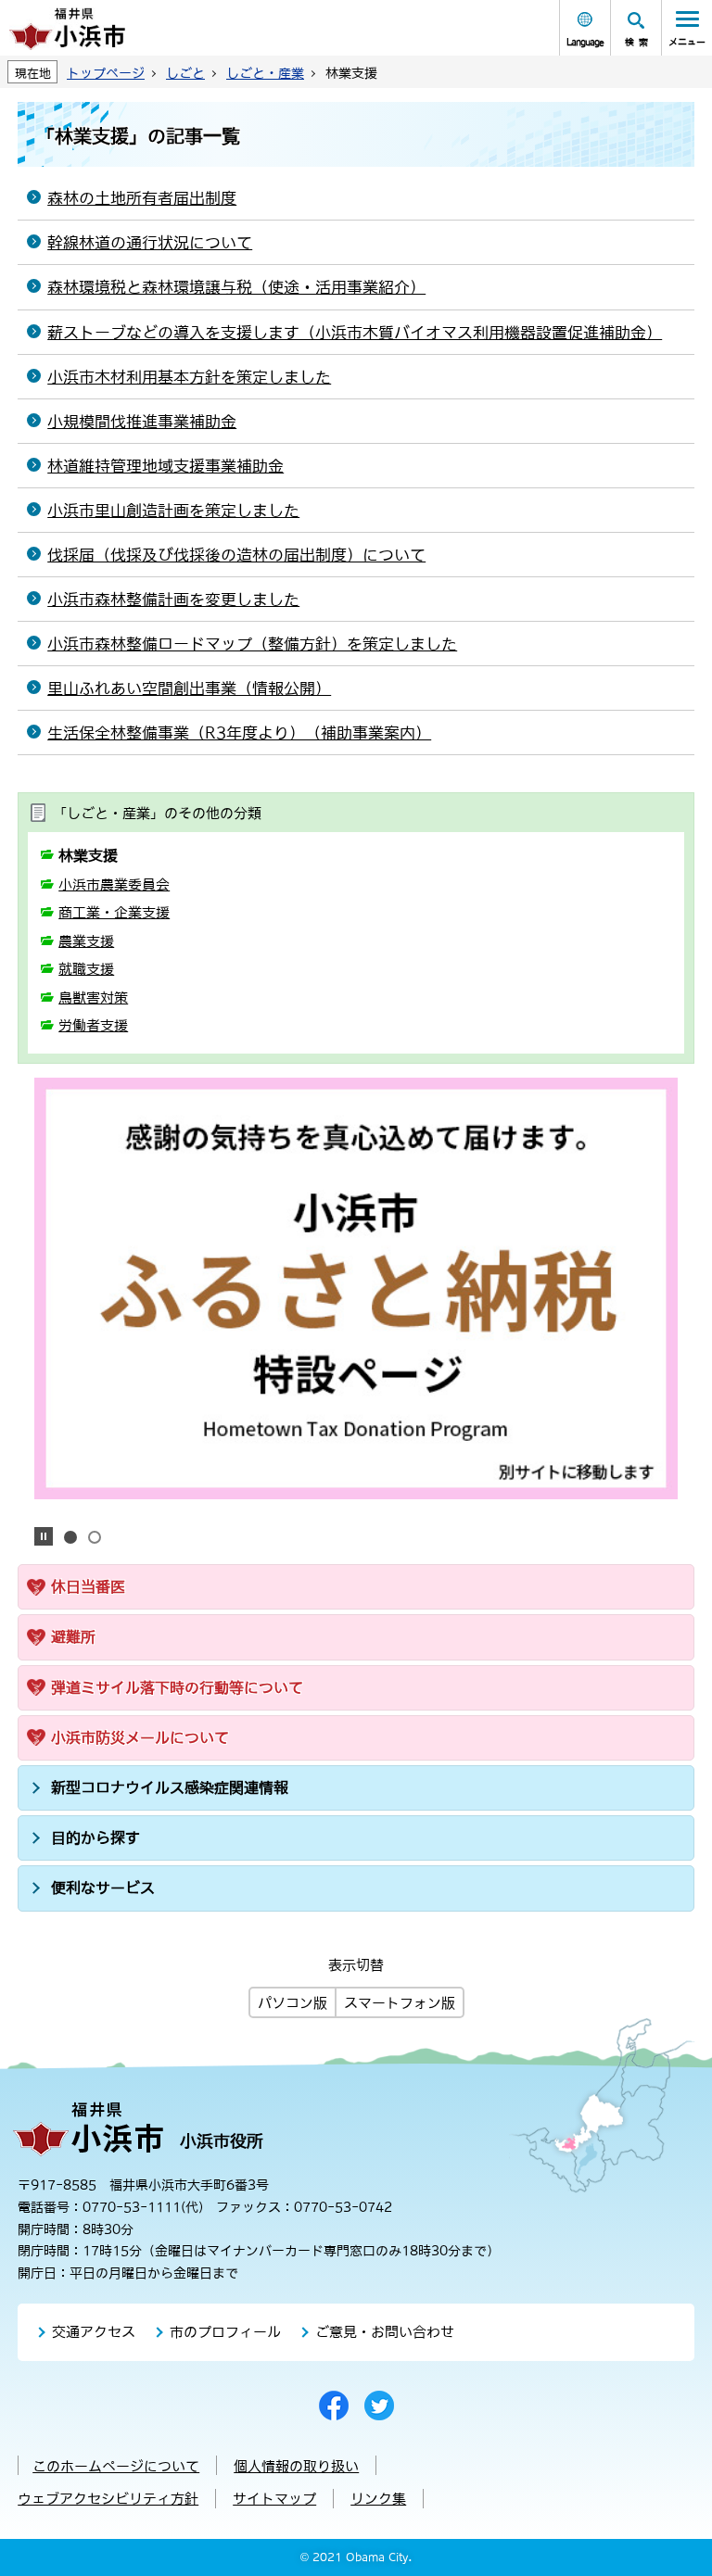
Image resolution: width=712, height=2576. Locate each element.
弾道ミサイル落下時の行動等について (177, 1687)
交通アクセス (94, 2332)
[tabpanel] (356, 1288)
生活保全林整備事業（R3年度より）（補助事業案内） (239, 733)
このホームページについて (116, 2466)
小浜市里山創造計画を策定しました (173, 511)
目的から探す (95, 1837)
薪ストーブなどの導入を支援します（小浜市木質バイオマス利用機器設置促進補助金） (355, 333)
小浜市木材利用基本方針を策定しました (189, 377)
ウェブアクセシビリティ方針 (108, 2499)
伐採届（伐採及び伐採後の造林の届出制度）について (236, 555)
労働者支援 (93, 1025)
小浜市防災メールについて (140, 1737)
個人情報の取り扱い (296, 2466)
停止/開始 (44, 1536)
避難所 (73, 1636)
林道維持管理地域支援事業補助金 (165, 466)
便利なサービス (103, 1888)
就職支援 (86, 969)
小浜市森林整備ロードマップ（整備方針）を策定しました (252, 644)
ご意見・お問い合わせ (385, 2332)
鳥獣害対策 (93, 998)
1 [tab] (70, 1537)
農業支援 (86, 941)
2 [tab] (95, 1537)
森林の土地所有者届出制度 (142, 198)
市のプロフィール (225, 2332)
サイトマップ (274, 2499)
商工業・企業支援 (114, 912)
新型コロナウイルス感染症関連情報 (170, 1787)
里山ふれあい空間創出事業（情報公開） (189, 688)
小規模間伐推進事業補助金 (142, 422)
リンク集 (378, 2499)
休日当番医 (88, 1586)
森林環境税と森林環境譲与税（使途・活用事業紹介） (236, 287)
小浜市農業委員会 (114, 884)
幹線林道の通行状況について (150, 243)
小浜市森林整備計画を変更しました (173, 600)
